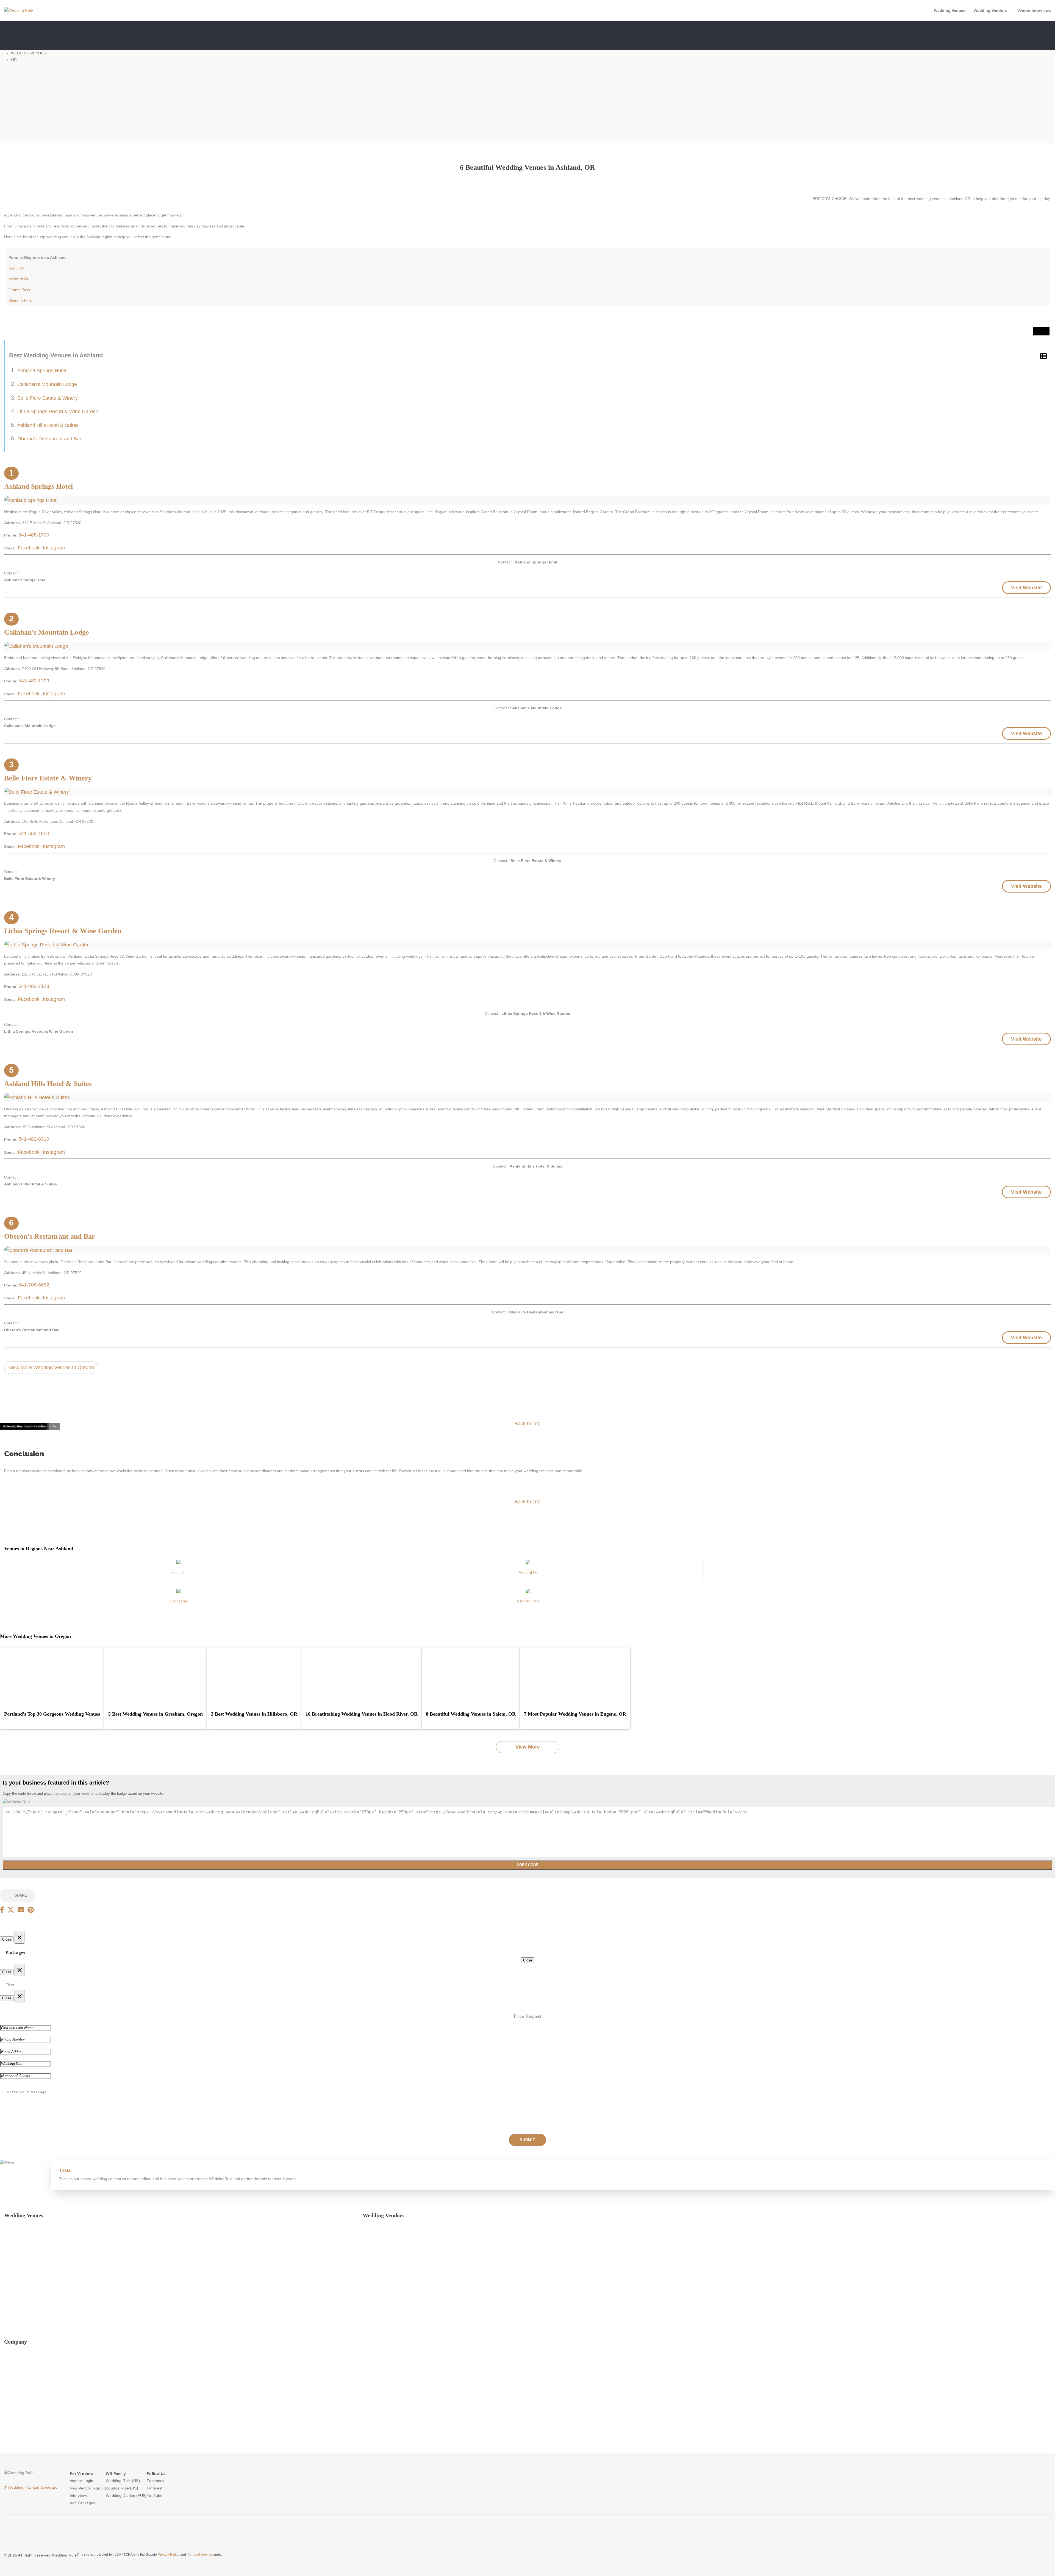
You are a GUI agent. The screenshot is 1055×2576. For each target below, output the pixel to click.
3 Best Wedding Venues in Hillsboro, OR (254, 1714)
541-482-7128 (34, 986)
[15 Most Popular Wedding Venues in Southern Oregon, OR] (179, 1565)
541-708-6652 (34, 1285)
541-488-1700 (34, 535)
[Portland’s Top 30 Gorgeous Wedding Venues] (52, 1677)
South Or (16, 268)
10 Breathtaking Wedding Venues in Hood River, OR (362, 1714)
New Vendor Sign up (88, 2488)
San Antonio (15, 2303)
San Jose (12, 2325)
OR (14, 60)
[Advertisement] (527, 104)
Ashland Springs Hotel (42, 371)
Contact (11, 2398)
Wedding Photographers (384, 2228)
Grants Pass (19, 290)
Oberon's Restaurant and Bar (49, 439)
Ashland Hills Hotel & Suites (48, 425)
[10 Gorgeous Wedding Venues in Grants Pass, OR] (179, 1594)
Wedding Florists (377, 2261)
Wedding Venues (950, 10)
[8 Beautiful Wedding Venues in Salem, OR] (471, 1677)
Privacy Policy (16, 2376)
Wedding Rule (118, 2481)
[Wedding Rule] (19, 10)
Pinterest (12, 2419)
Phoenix (11, 2292)
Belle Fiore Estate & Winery (48, 398)
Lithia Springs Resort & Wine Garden (58, 412)
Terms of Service (199, 2555)
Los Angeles (15, 2261)
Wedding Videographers (384, 2314)
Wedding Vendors (990, 10)
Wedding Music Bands (382, 2292)
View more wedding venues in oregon (51, 1368)
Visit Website (1026, 588)
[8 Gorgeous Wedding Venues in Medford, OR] (528, 1565)
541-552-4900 (34, 833)
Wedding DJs (374, 2303)
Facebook (29, 548)
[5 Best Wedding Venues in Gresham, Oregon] (156, 1677)
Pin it (1041, 331)
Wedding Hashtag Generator (31, 2487)
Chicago (11, 2228)
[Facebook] (2, 1910)
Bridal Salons (374, 2282)
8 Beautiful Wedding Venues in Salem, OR (471, 1714)
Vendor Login (82, 2481)
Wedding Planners (379, 2250)
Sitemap (11, 2440)
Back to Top (527, 1424)
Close (7, 1939)
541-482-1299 (34, 681)
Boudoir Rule (117, 2488)
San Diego (13, 2314)
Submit (527, 2140)
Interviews (79, 2496)
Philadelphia (15, 2282)
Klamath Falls (20, 301)
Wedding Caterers (378, 2271)
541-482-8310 (34, 1139)
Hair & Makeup (376, 2239)
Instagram (54, 548)
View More (528, 1747)
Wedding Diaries (120, 2496)
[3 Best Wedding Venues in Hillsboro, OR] (254, 1677)
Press (9, 2366)
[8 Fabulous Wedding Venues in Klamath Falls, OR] (528, 1594)
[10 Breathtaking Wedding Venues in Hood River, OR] (362, 1677)
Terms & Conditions (21, 2387)
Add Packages (83, 2503)
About (9, 2355)
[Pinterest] (31, 1910)
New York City (16, 2271)
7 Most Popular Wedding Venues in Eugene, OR (575, 1714)
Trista (65, 2170)
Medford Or (19, 279)
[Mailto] (21, 1910)
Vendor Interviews (1034, 10)
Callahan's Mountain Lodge (47, 384)
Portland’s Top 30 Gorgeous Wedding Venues (52, 1714)
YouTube (12, 2430)
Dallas (9, 2239)
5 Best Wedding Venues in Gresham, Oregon (156, 1714)
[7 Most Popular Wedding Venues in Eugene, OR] (575, 1677)
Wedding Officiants (379, 2325)
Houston (11, 2250)
